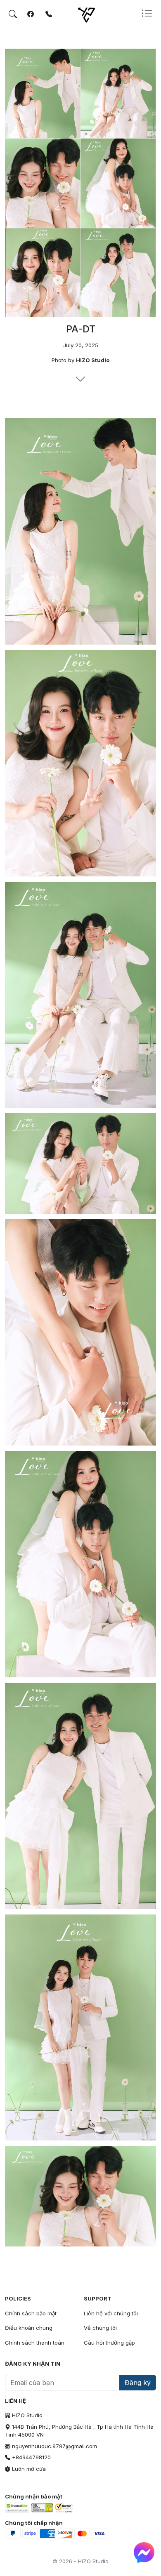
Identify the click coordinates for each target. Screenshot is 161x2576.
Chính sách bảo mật (31, 2313)
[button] (149, 14)
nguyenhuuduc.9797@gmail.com (54, 2446)
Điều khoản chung (29, 2328)
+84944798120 (31, 2457)
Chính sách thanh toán (35, 2343)
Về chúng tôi (100, 2328)
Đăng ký (138, 2383)
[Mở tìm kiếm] (13, 14)
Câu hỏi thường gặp (109, 2343)
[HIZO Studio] (109, 14)
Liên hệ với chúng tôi (111, 2313)
